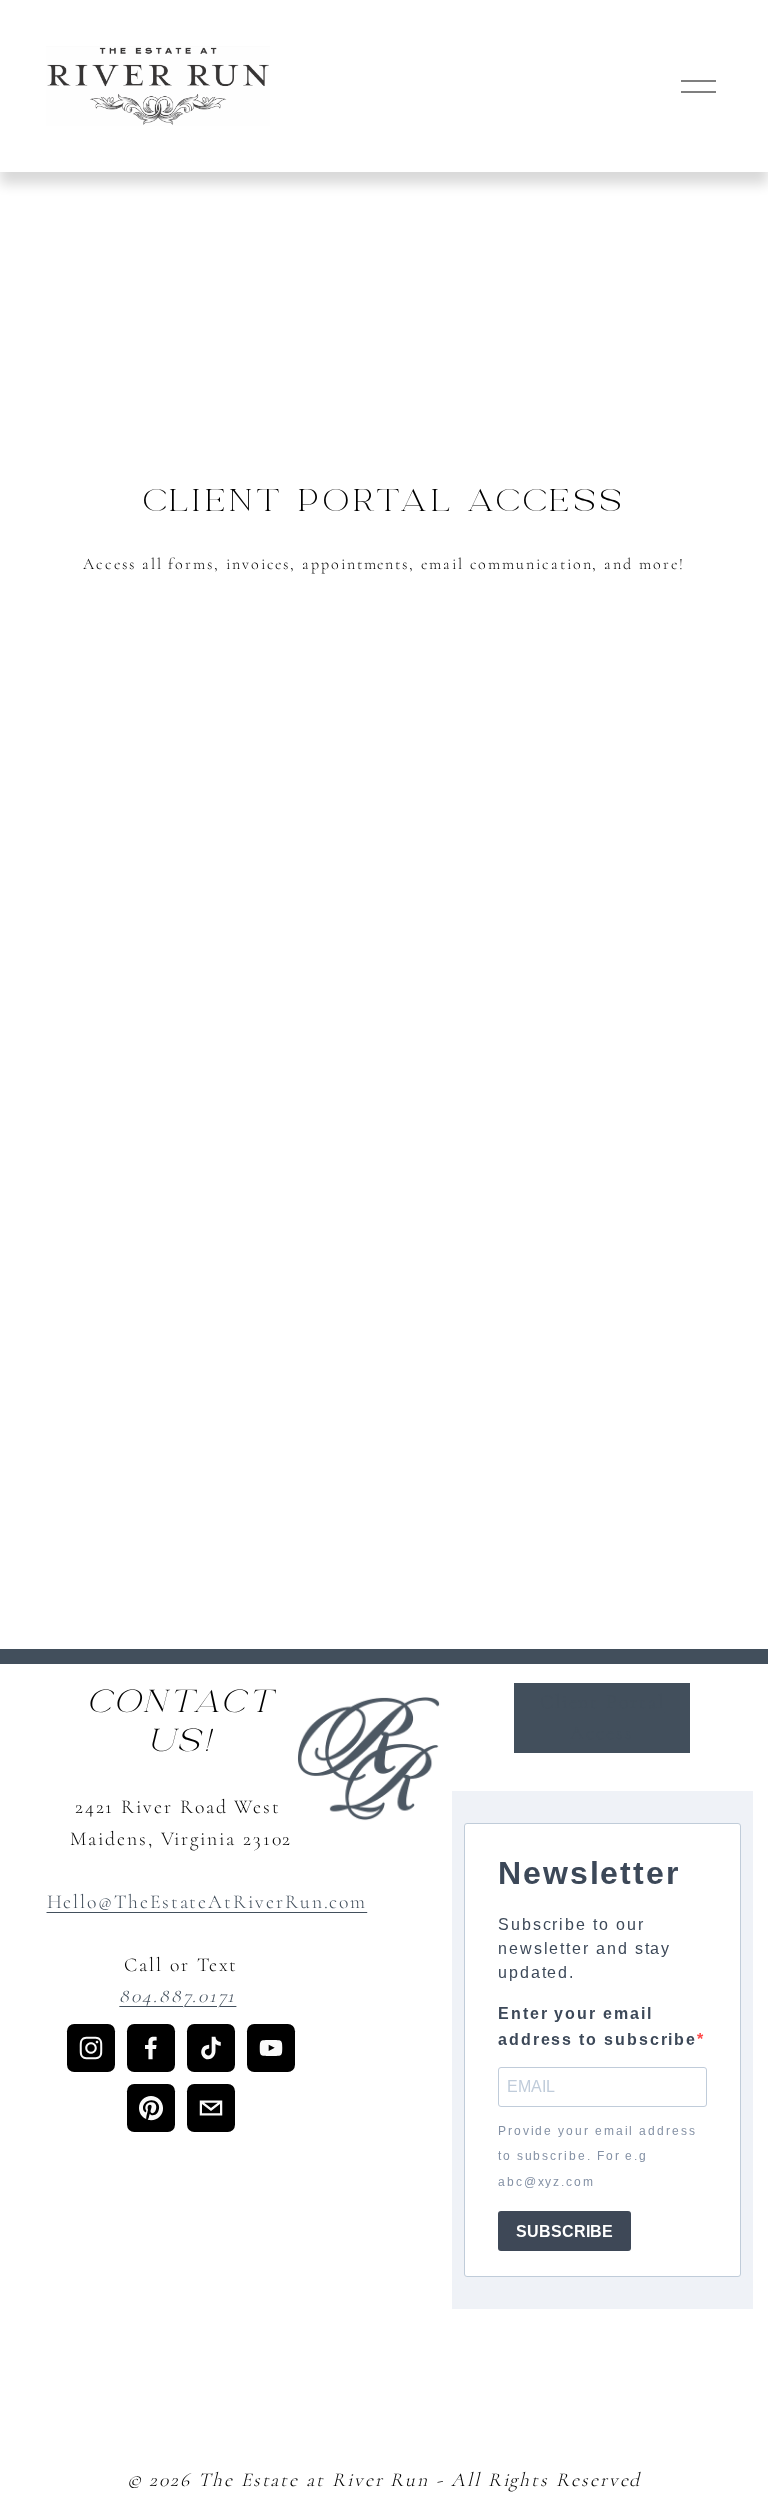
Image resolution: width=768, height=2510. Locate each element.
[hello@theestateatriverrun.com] (211, 2108)
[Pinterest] (151, 2108)
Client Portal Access (602, 1718)
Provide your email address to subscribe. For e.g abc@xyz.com (597, 2156)
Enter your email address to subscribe (597, 2026)
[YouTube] (271, 2048)
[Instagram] (91, 2048)
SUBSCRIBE (564, 2231)
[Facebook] (151, 2048)
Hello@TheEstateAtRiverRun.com (207, 1902)
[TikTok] (211, 2048)
